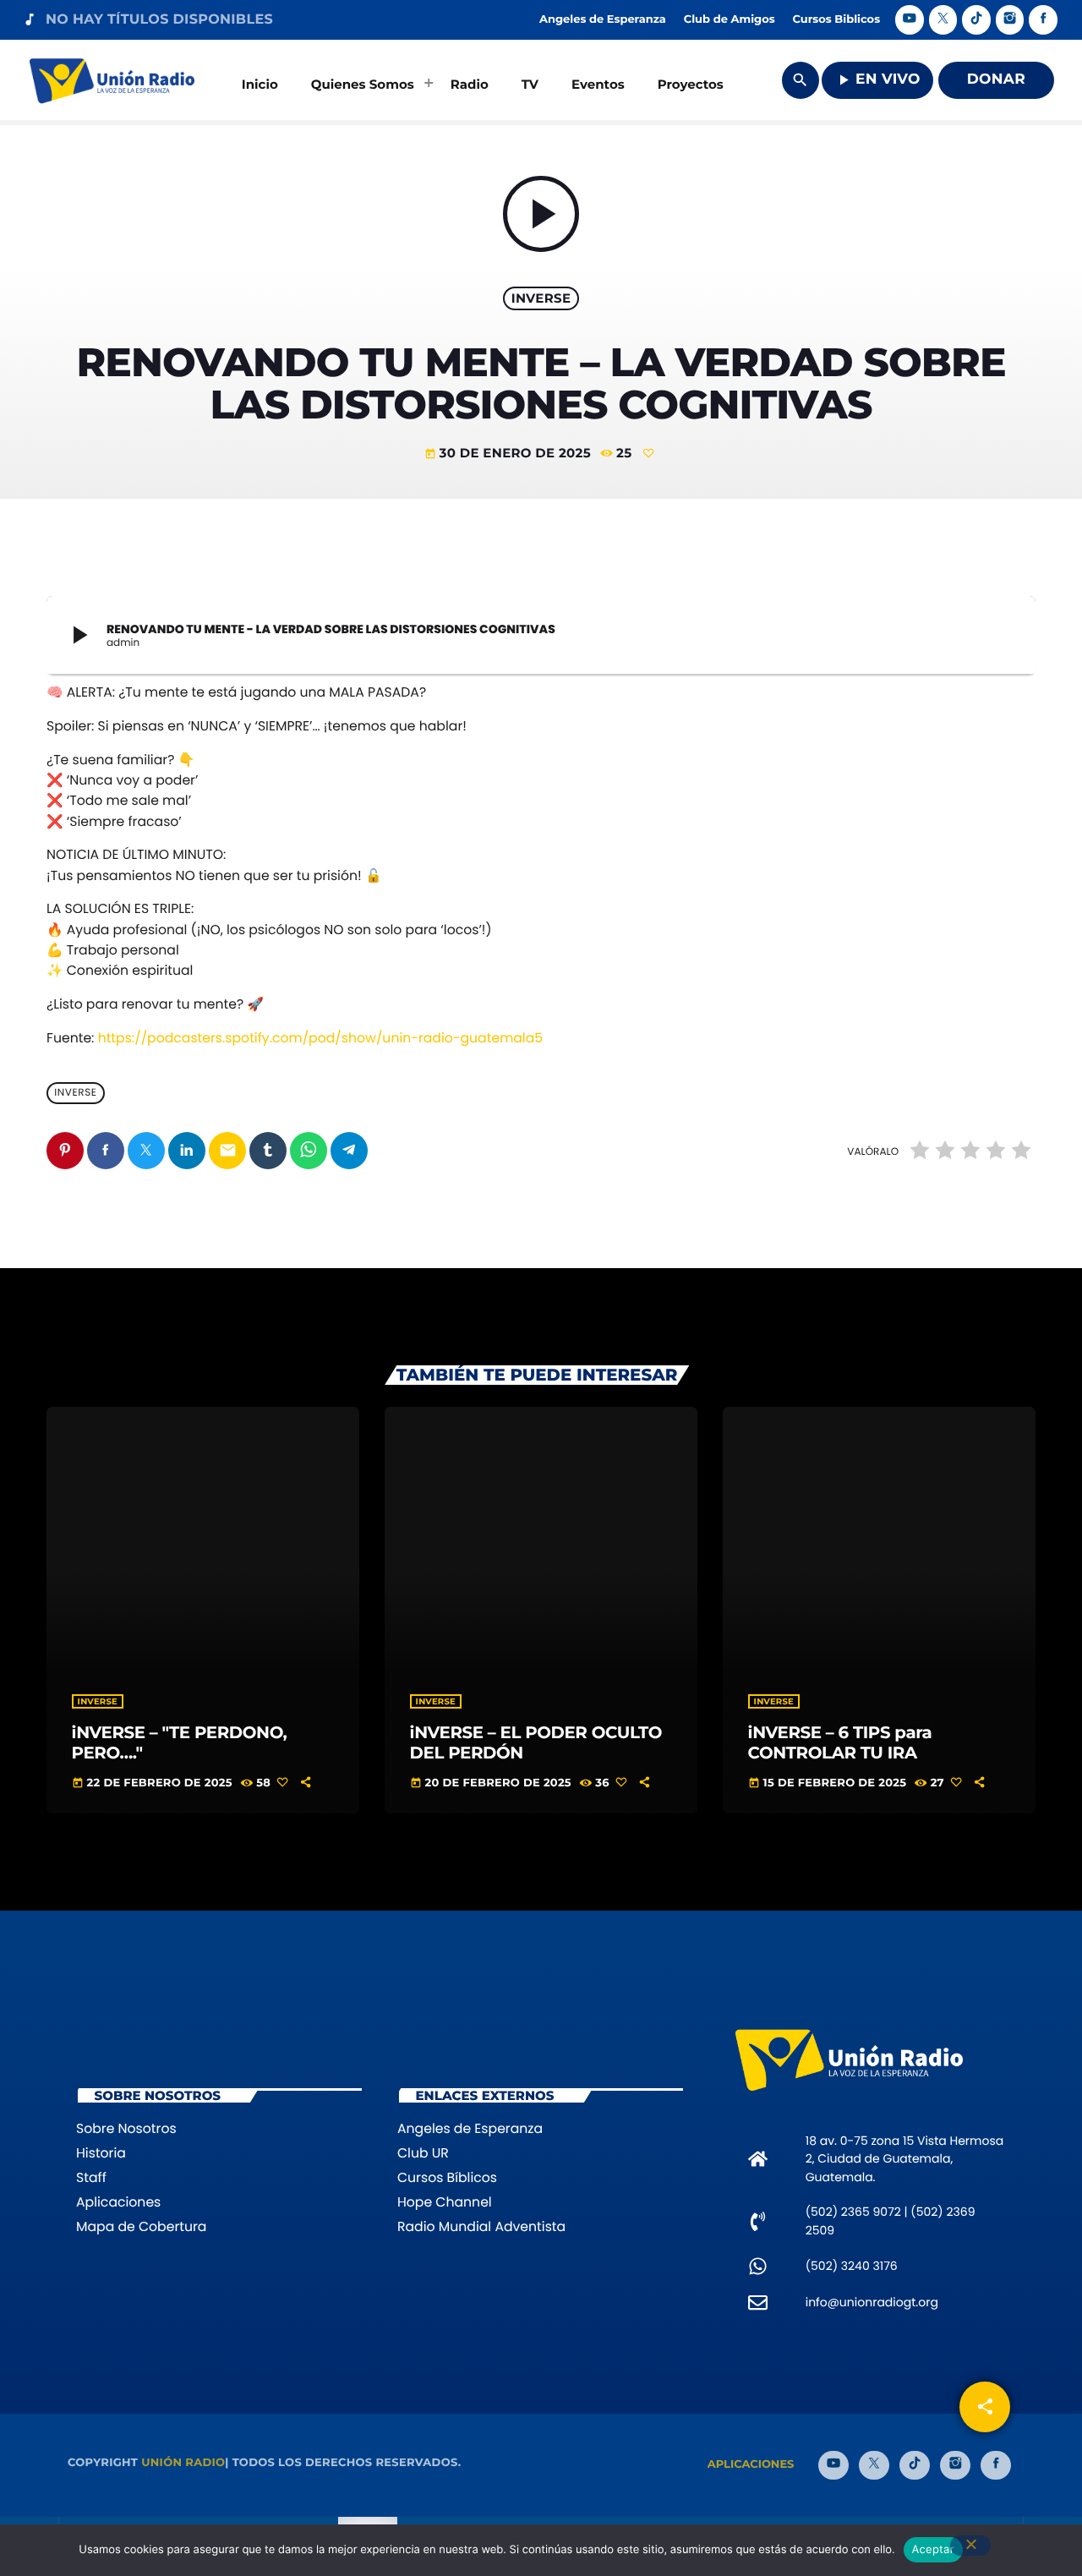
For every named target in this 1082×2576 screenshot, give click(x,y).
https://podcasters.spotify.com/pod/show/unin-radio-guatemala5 (321, 1039)
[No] (970, 2546)
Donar (996, 79)
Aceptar (933, 2550)
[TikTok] (976, 20)
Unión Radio (183, 2463)
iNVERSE (541, 298)
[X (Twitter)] (943, 20)
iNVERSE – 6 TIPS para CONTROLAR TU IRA (840, 1742)
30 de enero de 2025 (510, 453)
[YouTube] (910, 20)
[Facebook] (1043, 20)
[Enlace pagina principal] (112, 80)
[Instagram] (1010, 20)
